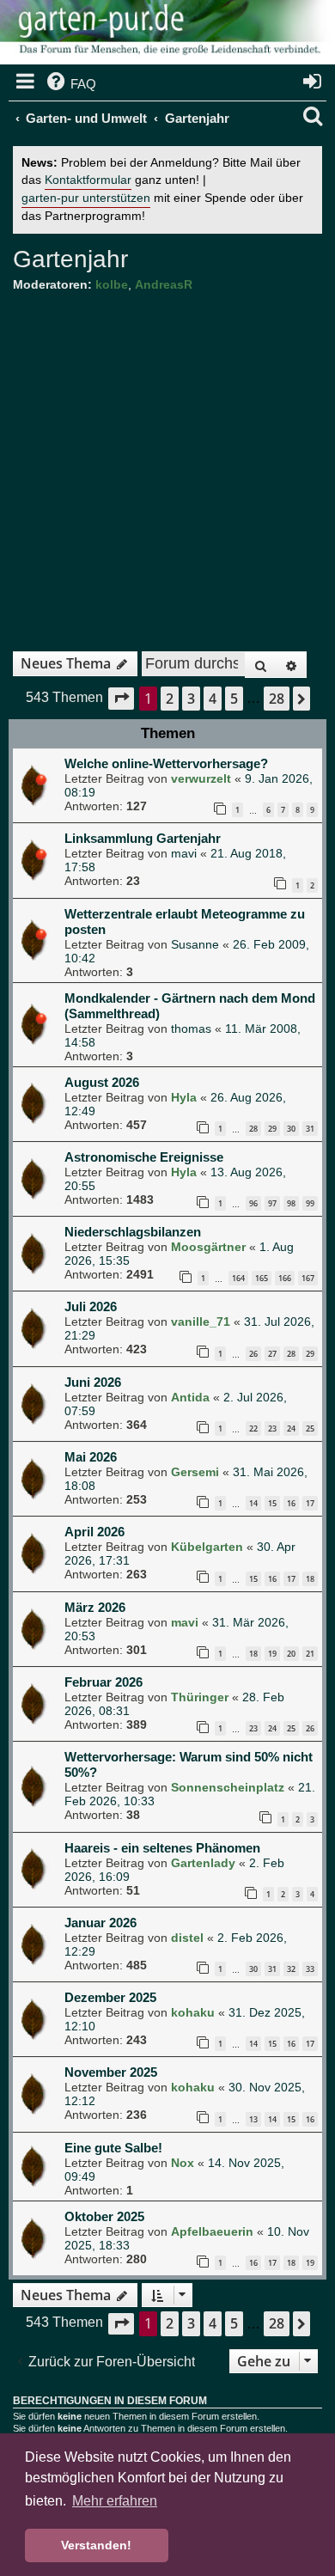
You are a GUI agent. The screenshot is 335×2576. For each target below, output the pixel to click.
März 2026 (95, 1607)
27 (272, 1354)
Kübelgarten (207, 1547)
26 (253, 1354)
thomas (191, 1029)
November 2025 (111, 2072)
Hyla (184, 1097)
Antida (190, 1397)
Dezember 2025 (110, 1997)
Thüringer (200, 1697)
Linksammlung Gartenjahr (143, 838)
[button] (121, 698)
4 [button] (213, 699)
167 (308, 1278)
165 (262, 1278)
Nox (183, 2163)
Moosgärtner (208, 1247)
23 (272, 1428)
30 (291, 1129)
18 (310, 1579)
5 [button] (234, 699)
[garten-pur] (167, 34)
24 (291, 1428)
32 (291, 1969)
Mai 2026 (91, 1457)
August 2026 (102, 1082)
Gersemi (195, 1472)
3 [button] (191, 699)
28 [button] (277, 699)
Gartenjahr (70, 259)
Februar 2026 (104, 1682)
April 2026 (94, 1532)
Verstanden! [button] (96, 2545)
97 (272, 1203)
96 (253, 1203)
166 (285, 1278)
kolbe (112, 284)
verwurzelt (201, 778)
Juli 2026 (91, 1306)
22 (253, 1428)
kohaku (193, 2012)
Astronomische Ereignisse (144, 1157)
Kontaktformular (88, 180)
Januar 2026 (100, 1923)
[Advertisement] (167, 466)
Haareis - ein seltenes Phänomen (162, 1848)
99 (310, 1203)
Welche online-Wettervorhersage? (166, 763)
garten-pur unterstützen (86, 198)
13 (253, 2119)
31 (310, 1129)
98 (291, 1203)
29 (272, 1129)
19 (272, 1654)
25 (310, 1428)
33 (310, 1969)
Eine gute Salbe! (113, 2148)
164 (238, 1278)
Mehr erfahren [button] (115, 2501)
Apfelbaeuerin (212, 2231)
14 (253, 1503)
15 (272, 1503)
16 (291, 1503)
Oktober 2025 (104, 2216)
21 (310, 1654)
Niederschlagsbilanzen (133, 1232)
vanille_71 (201, 1322)
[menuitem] (70, 84)
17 (310, 1503)
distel (187, 1938)
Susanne (195, 944)
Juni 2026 (93, 1382)
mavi (184, 853)
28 (253, 1129)
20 (291, 1654)
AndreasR (164, 284)
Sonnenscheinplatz (228, 1787)
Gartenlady (203, 1863)
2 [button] (170, 699)
